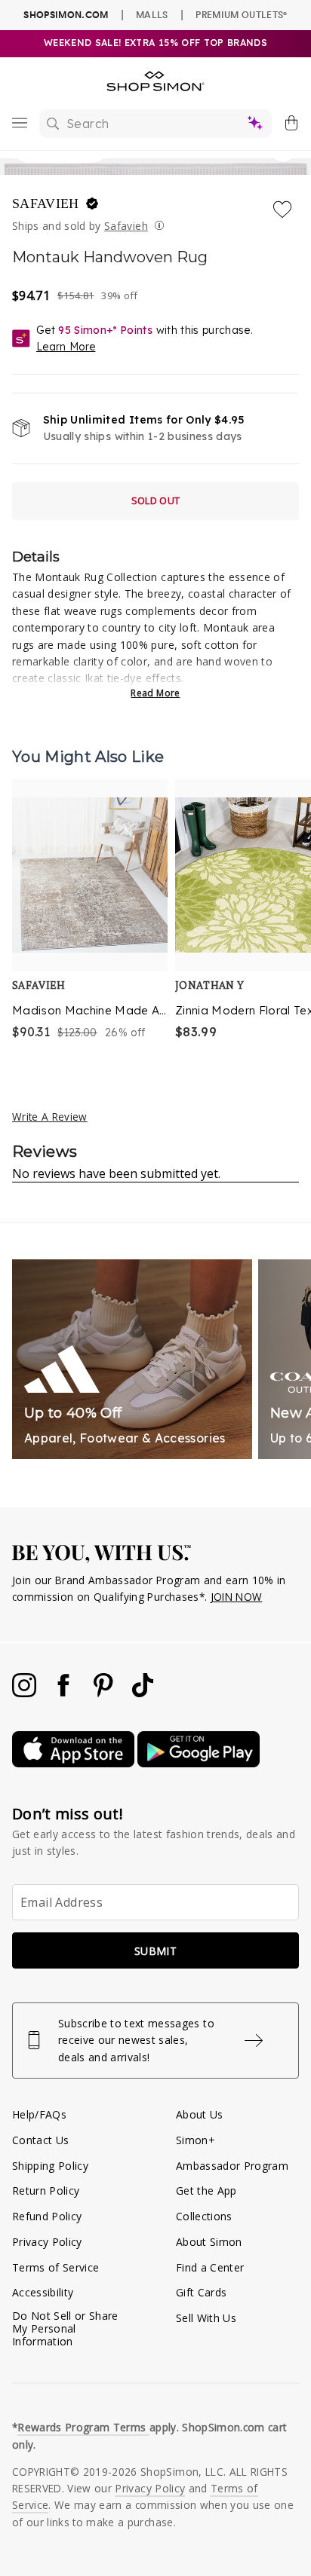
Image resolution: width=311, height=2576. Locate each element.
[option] (90, 911)
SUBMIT (155, 1951)
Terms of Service (55, 2267)
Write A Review (50, 1117)
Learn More (66, 347)
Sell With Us (206, 2318)
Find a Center (210, 2267)
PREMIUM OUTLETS (241, 14)
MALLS (152, 14)
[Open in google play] (199, 1763)
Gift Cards (201, 2292)
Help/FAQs (39, 2114)
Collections (204, 2216)
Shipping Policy (50, 2166)
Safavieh (48, 203)
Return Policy (46, 2191)
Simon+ (196, 2140)
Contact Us (40, 2140)
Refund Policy (47, 2216)
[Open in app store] (75, 1763)
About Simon (209, 2242)
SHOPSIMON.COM (66, 15)
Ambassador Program (232, 2166)
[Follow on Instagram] (26, 1693)
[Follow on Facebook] (65, 1693)
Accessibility (43, 2292)
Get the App (206, 2191)
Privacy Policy (47, 2242)
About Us (200, 2114)
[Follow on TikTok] (143, 1693)
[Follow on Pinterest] (105, 1693)
